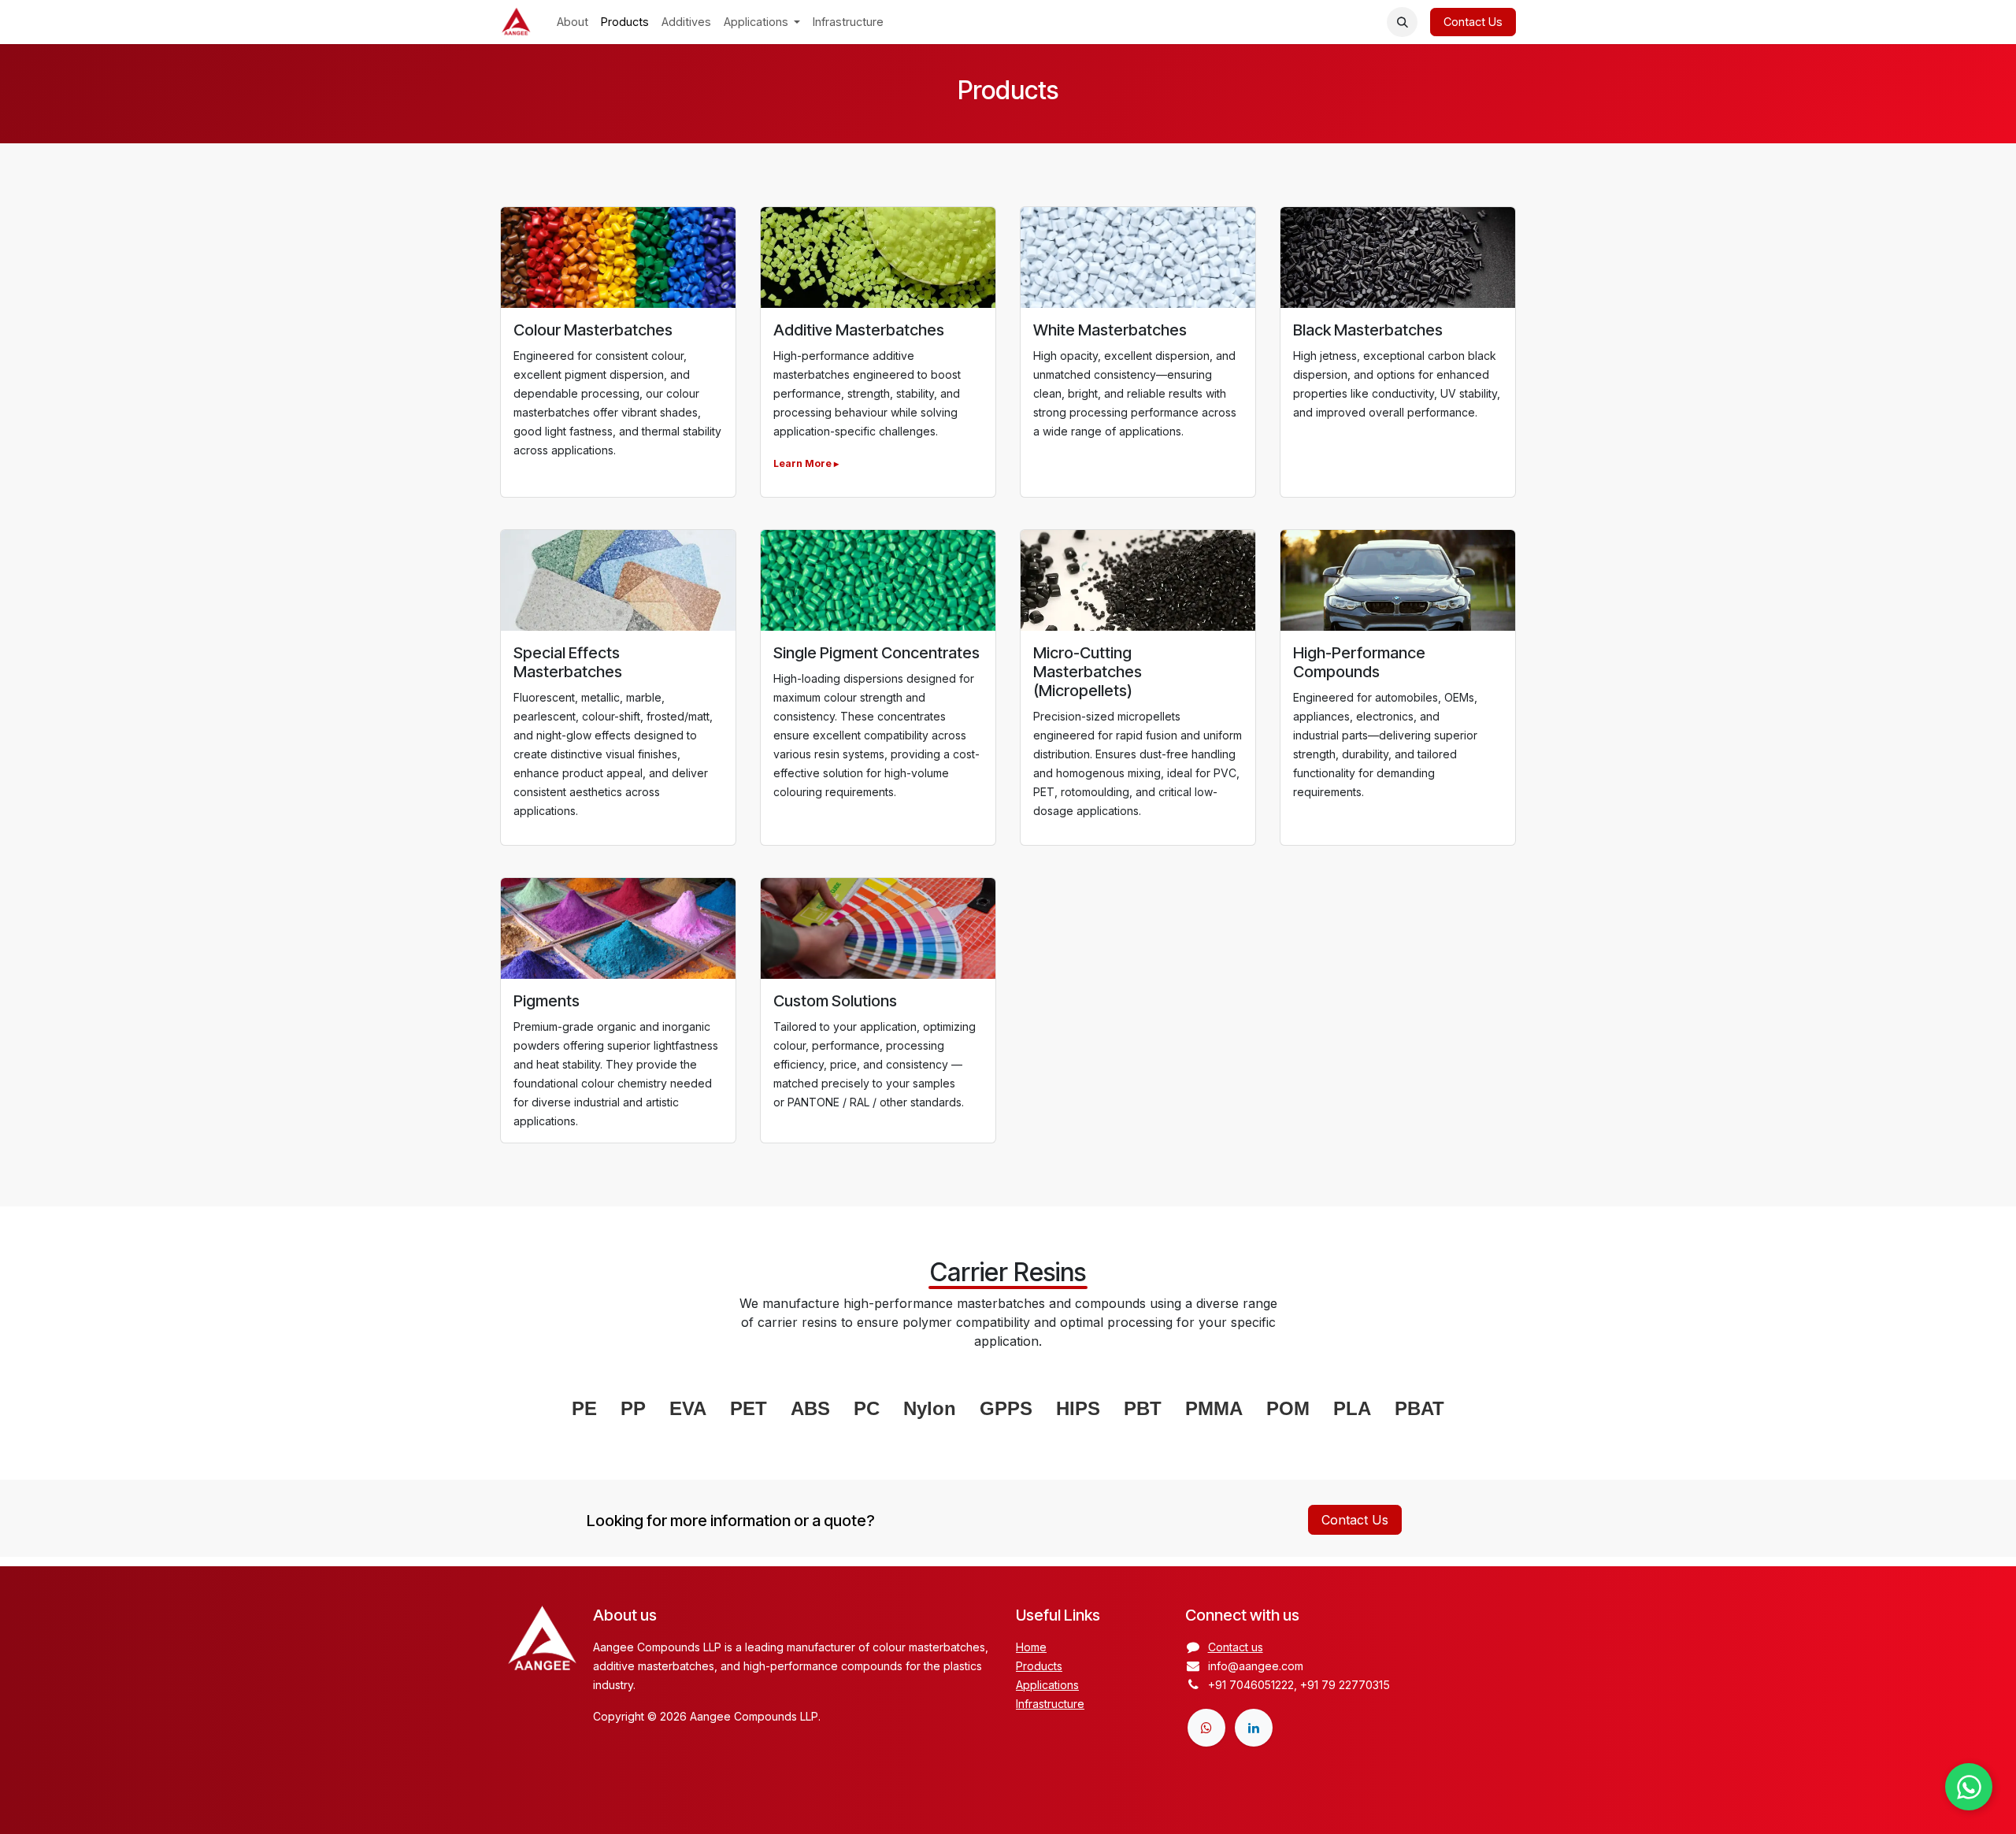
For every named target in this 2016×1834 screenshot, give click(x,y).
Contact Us (1473, 22)
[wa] (1206, 1728)
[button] (1402, 22)
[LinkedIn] (1254, 1728)
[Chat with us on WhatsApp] (1969, 1787)
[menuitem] (573, 22)
